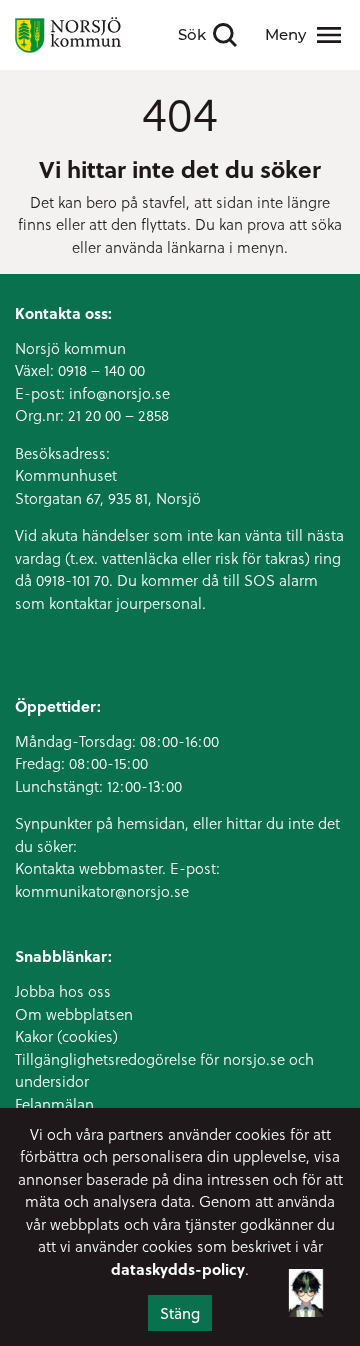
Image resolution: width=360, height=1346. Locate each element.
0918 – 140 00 (101, 370)
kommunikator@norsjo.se (102, 891)
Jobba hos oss (63, 991)
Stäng (180, 1313)
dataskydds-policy (178, 1269)
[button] (306, 1298)
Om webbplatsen (74, 1014)
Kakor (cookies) (66, 1036)
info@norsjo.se (119, 393)
